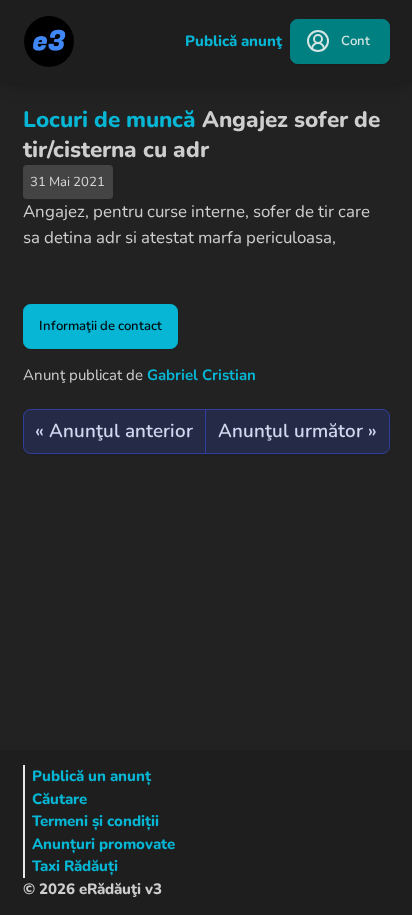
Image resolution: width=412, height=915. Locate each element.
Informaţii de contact (100, 326)
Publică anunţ (233, 41)
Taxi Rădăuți (75, 866)
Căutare (59, 799)
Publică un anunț (91, 776)
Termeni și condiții (95, 821)
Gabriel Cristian (201, 375)
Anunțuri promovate (103, 844)
